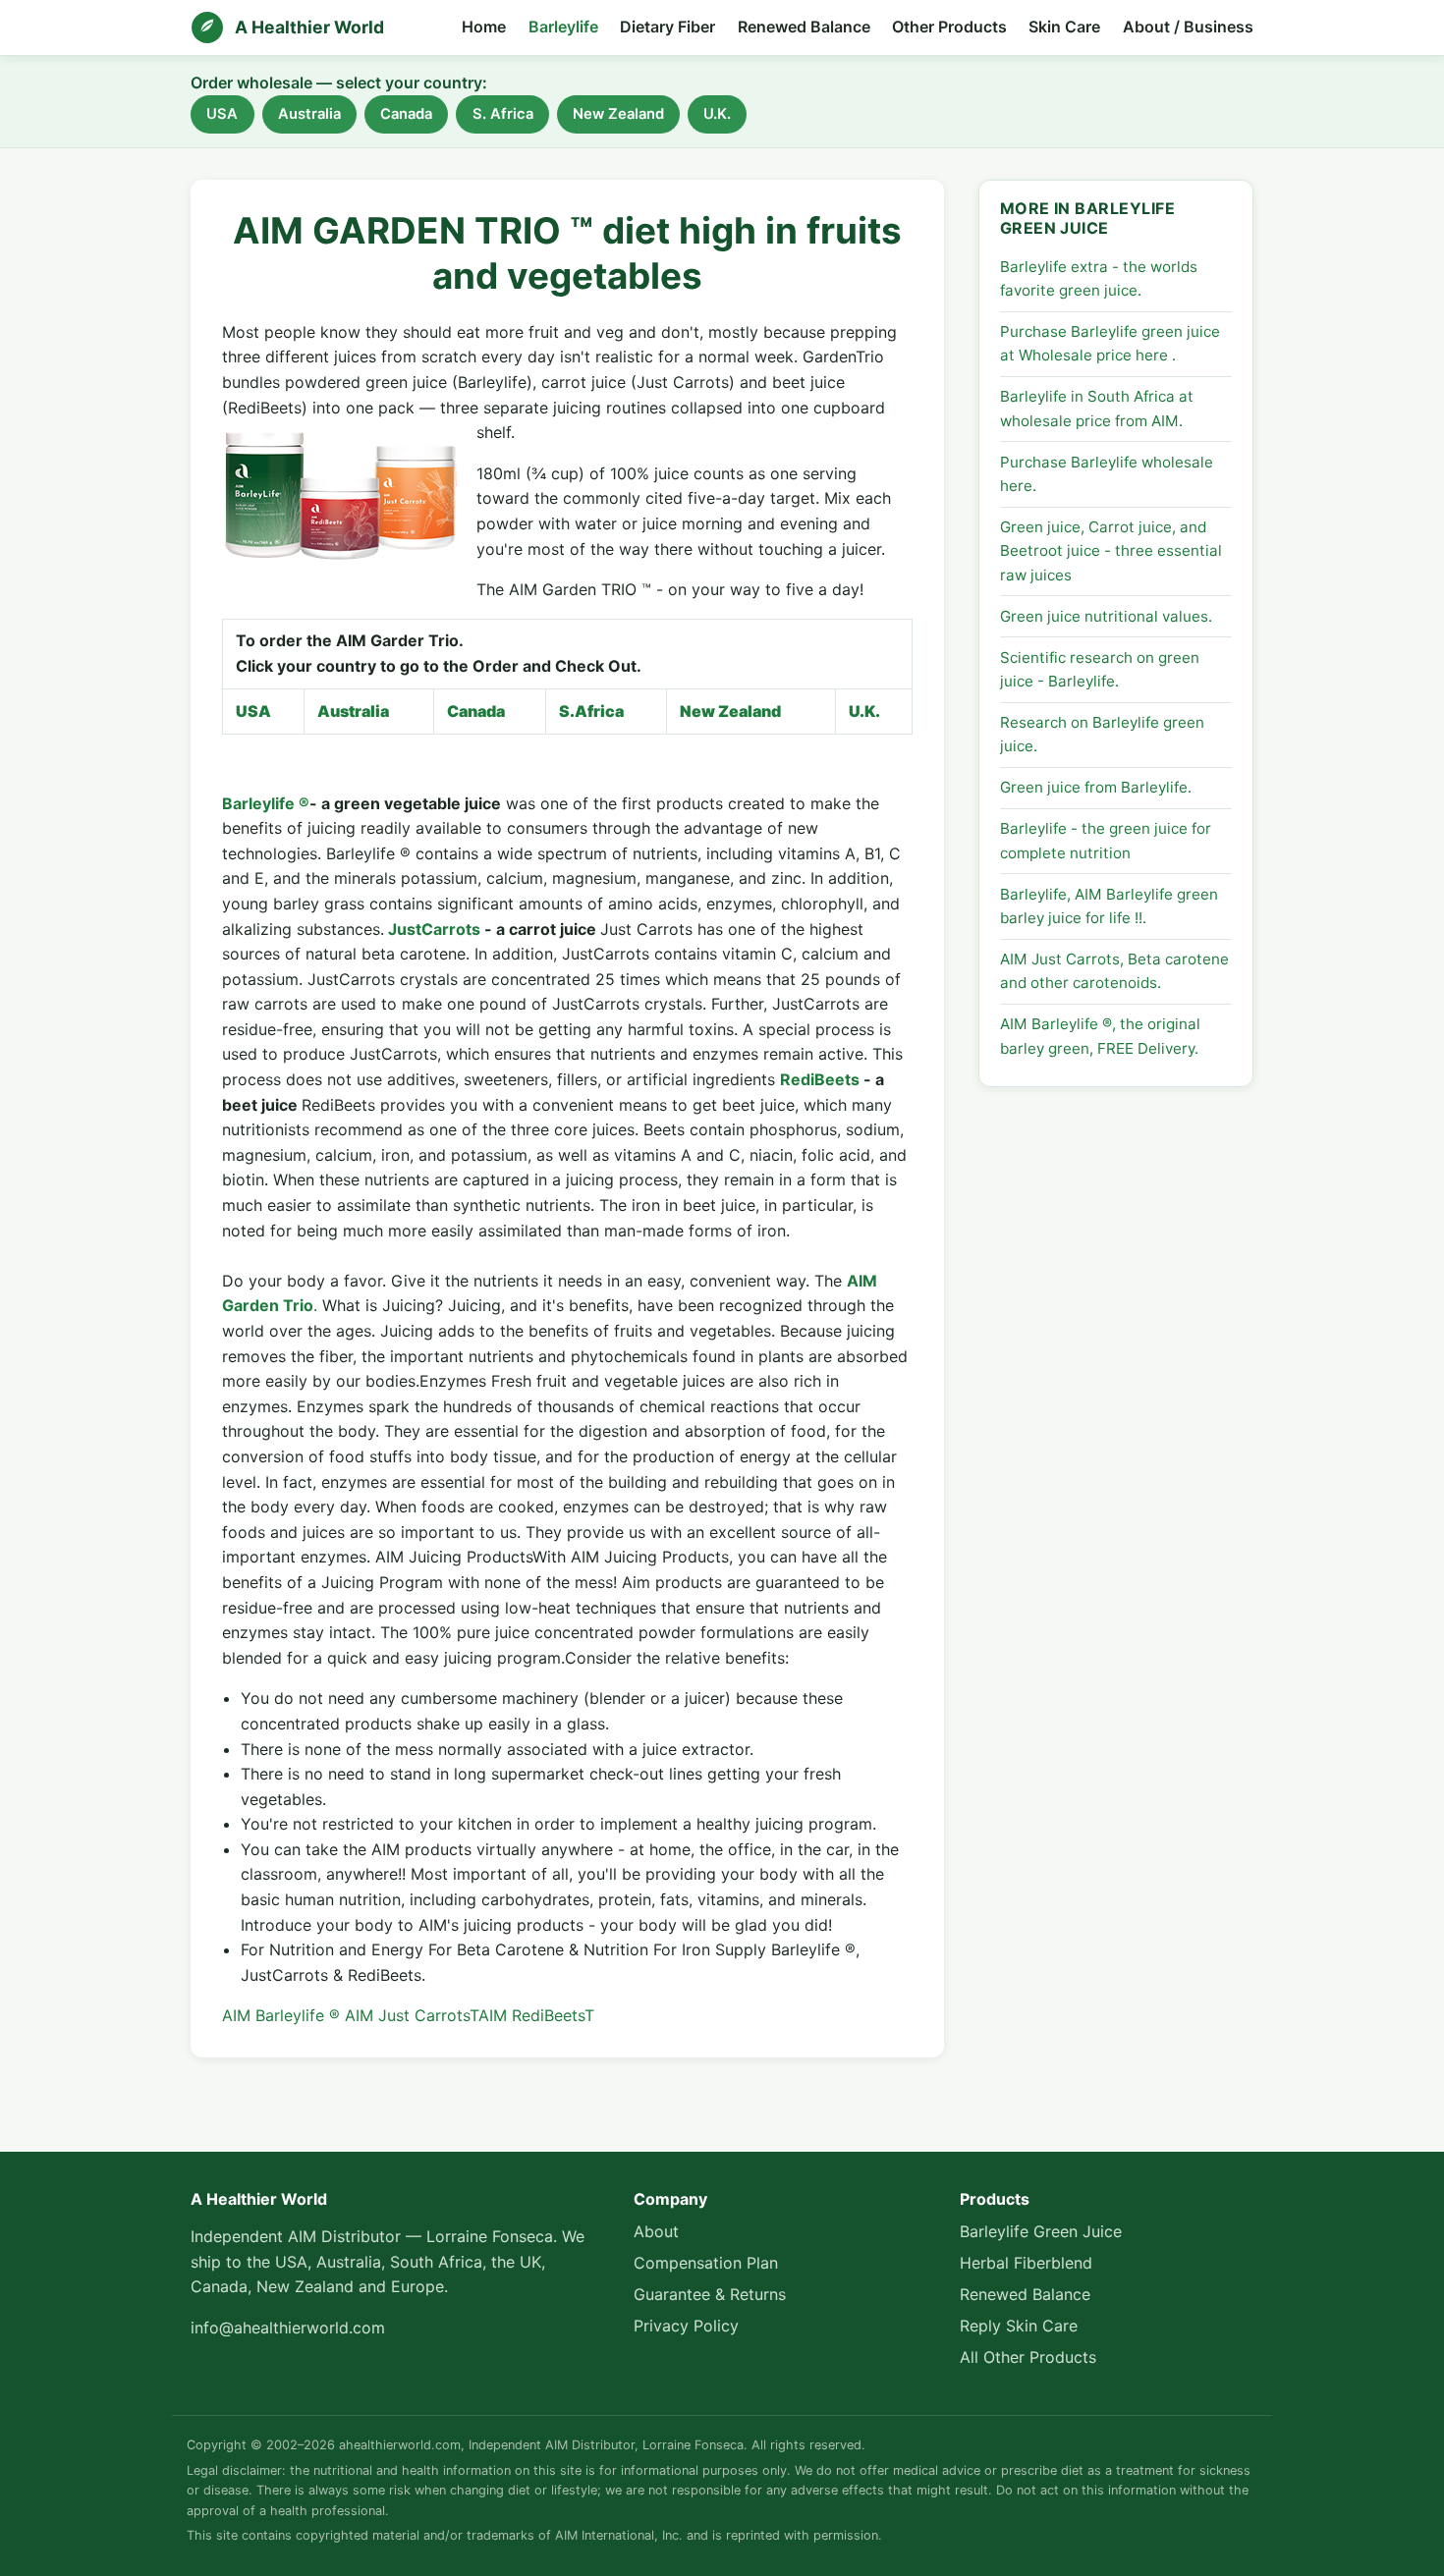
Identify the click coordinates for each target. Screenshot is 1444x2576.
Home (484, 27)
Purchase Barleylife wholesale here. (1107, 474)
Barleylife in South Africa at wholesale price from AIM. (1097, 408)
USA (222, 114)
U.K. (717, 114)
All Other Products (1028, 2357)
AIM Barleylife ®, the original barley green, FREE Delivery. (1100, 1036)
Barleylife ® (266, 803)
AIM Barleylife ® (283, 2015)
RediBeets (820, 1079)
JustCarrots (432, 929)
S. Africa (503, 114)
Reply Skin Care (1019, 2326)
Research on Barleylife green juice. (1102, 734)
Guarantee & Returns (710, 2294)
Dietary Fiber (667, 27)
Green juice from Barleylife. (1096, 787)
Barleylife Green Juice (1041, 2231)
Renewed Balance (804, 27)
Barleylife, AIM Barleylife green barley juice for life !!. (1109, 906)
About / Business (1188, 27)
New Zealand (618, 114)
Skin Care (1064, 27)
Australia (309, 114)
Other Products (949, 27)
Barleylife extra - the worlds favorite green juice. (1099, 278)
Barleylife (563, 27)
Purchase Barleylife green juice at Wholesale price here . (1110, 343)
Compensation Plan (706, 2263)
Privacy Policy (686, 2326)
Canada (406, 114)
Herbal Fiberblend (1026, 2263)
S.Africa (591, 711)
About (656, 2231)
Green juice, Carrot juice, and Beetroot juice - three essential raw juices (1111, 551)
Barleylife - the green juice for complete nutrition (1106, 840)
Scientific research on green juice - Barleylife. (1100, 669)
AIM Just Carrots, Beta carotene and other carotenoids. (1114, 971)
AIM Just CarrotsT (412, 2015)
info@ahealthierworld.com (288, 2328)
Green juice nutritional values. (1106, 616)
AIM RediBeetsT (536, 2015)
